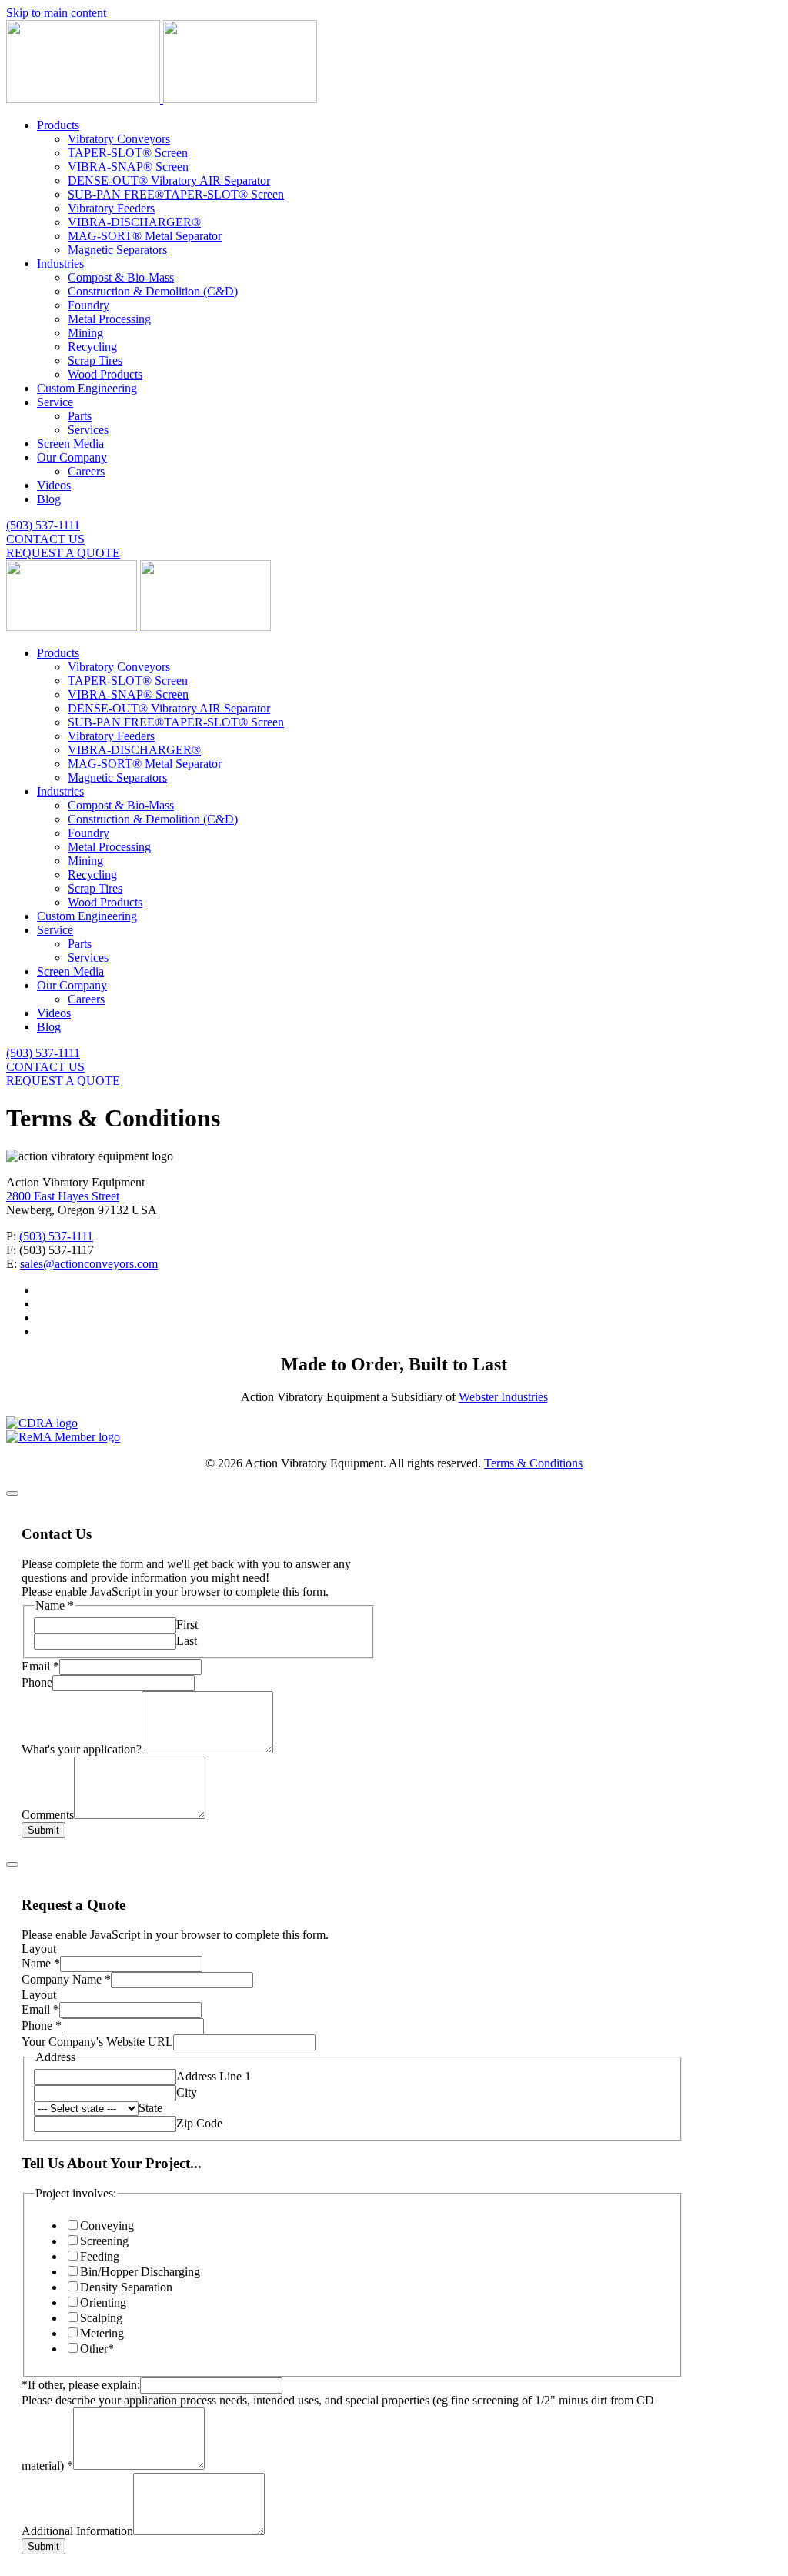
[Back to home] (162, 99)
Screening (104, 2241)
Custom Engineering (87, 388)
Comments (48, 1815)
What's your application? (82, 1749)
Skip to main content (56, 13)
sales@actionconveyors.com (89, 1264)
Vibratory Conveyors (119, 139)
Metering (102, 2333)
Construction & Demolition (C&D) (153, 291)
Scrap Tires (95, 360)
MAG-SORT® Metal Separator (145, 236)
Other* (97, 2349)
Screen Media (70, 444)
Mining (85, 333)
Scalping (101, 2318)
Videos (54, 485)
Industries (60, 264)
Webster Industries (503, 1397)
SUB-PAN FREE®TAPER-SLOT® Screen (176, 194)
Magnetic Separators (117, 250)
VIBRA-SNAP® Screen (128, 167)
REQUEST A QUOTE (63, 553)
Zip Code (199, 2123)
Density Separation (126, 2287)
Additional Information (77, 2531)
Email (40, 1666)
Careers (86, 471)
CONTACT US (45, 539)
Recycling (92, 347)
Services (88, 430)
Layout (39, 1949)
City (187, 2092)
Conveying (107, 2226)
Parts (80, 416)
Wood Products (105, 374)
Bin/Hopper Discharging (140, 2272)
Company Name (66, 1979)
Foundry (88, 305)
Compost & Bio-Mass (121, 277)
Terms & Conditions (533, 1463)
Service (55, 402)
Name (41, 1963)
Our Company (72, 457)
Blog (49, 499)
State (150, 2108)
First (187, 1625)
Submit (43, 1830)
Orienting (103, 2302)
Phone (37, 1682)
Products (58, 125)
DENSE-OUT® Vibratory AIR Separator (169, 180)
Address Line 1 (214, 2076)
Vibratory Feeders (111, 208)
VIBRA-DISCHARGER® (134, 222)
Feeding (100, 2256)
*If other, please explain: (81, 2385)
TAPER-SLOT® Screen (128, 153)
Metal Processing (109, 319)
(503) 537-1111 (43, 525)
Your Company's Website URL (97, 2042)
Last (187, 1641)
